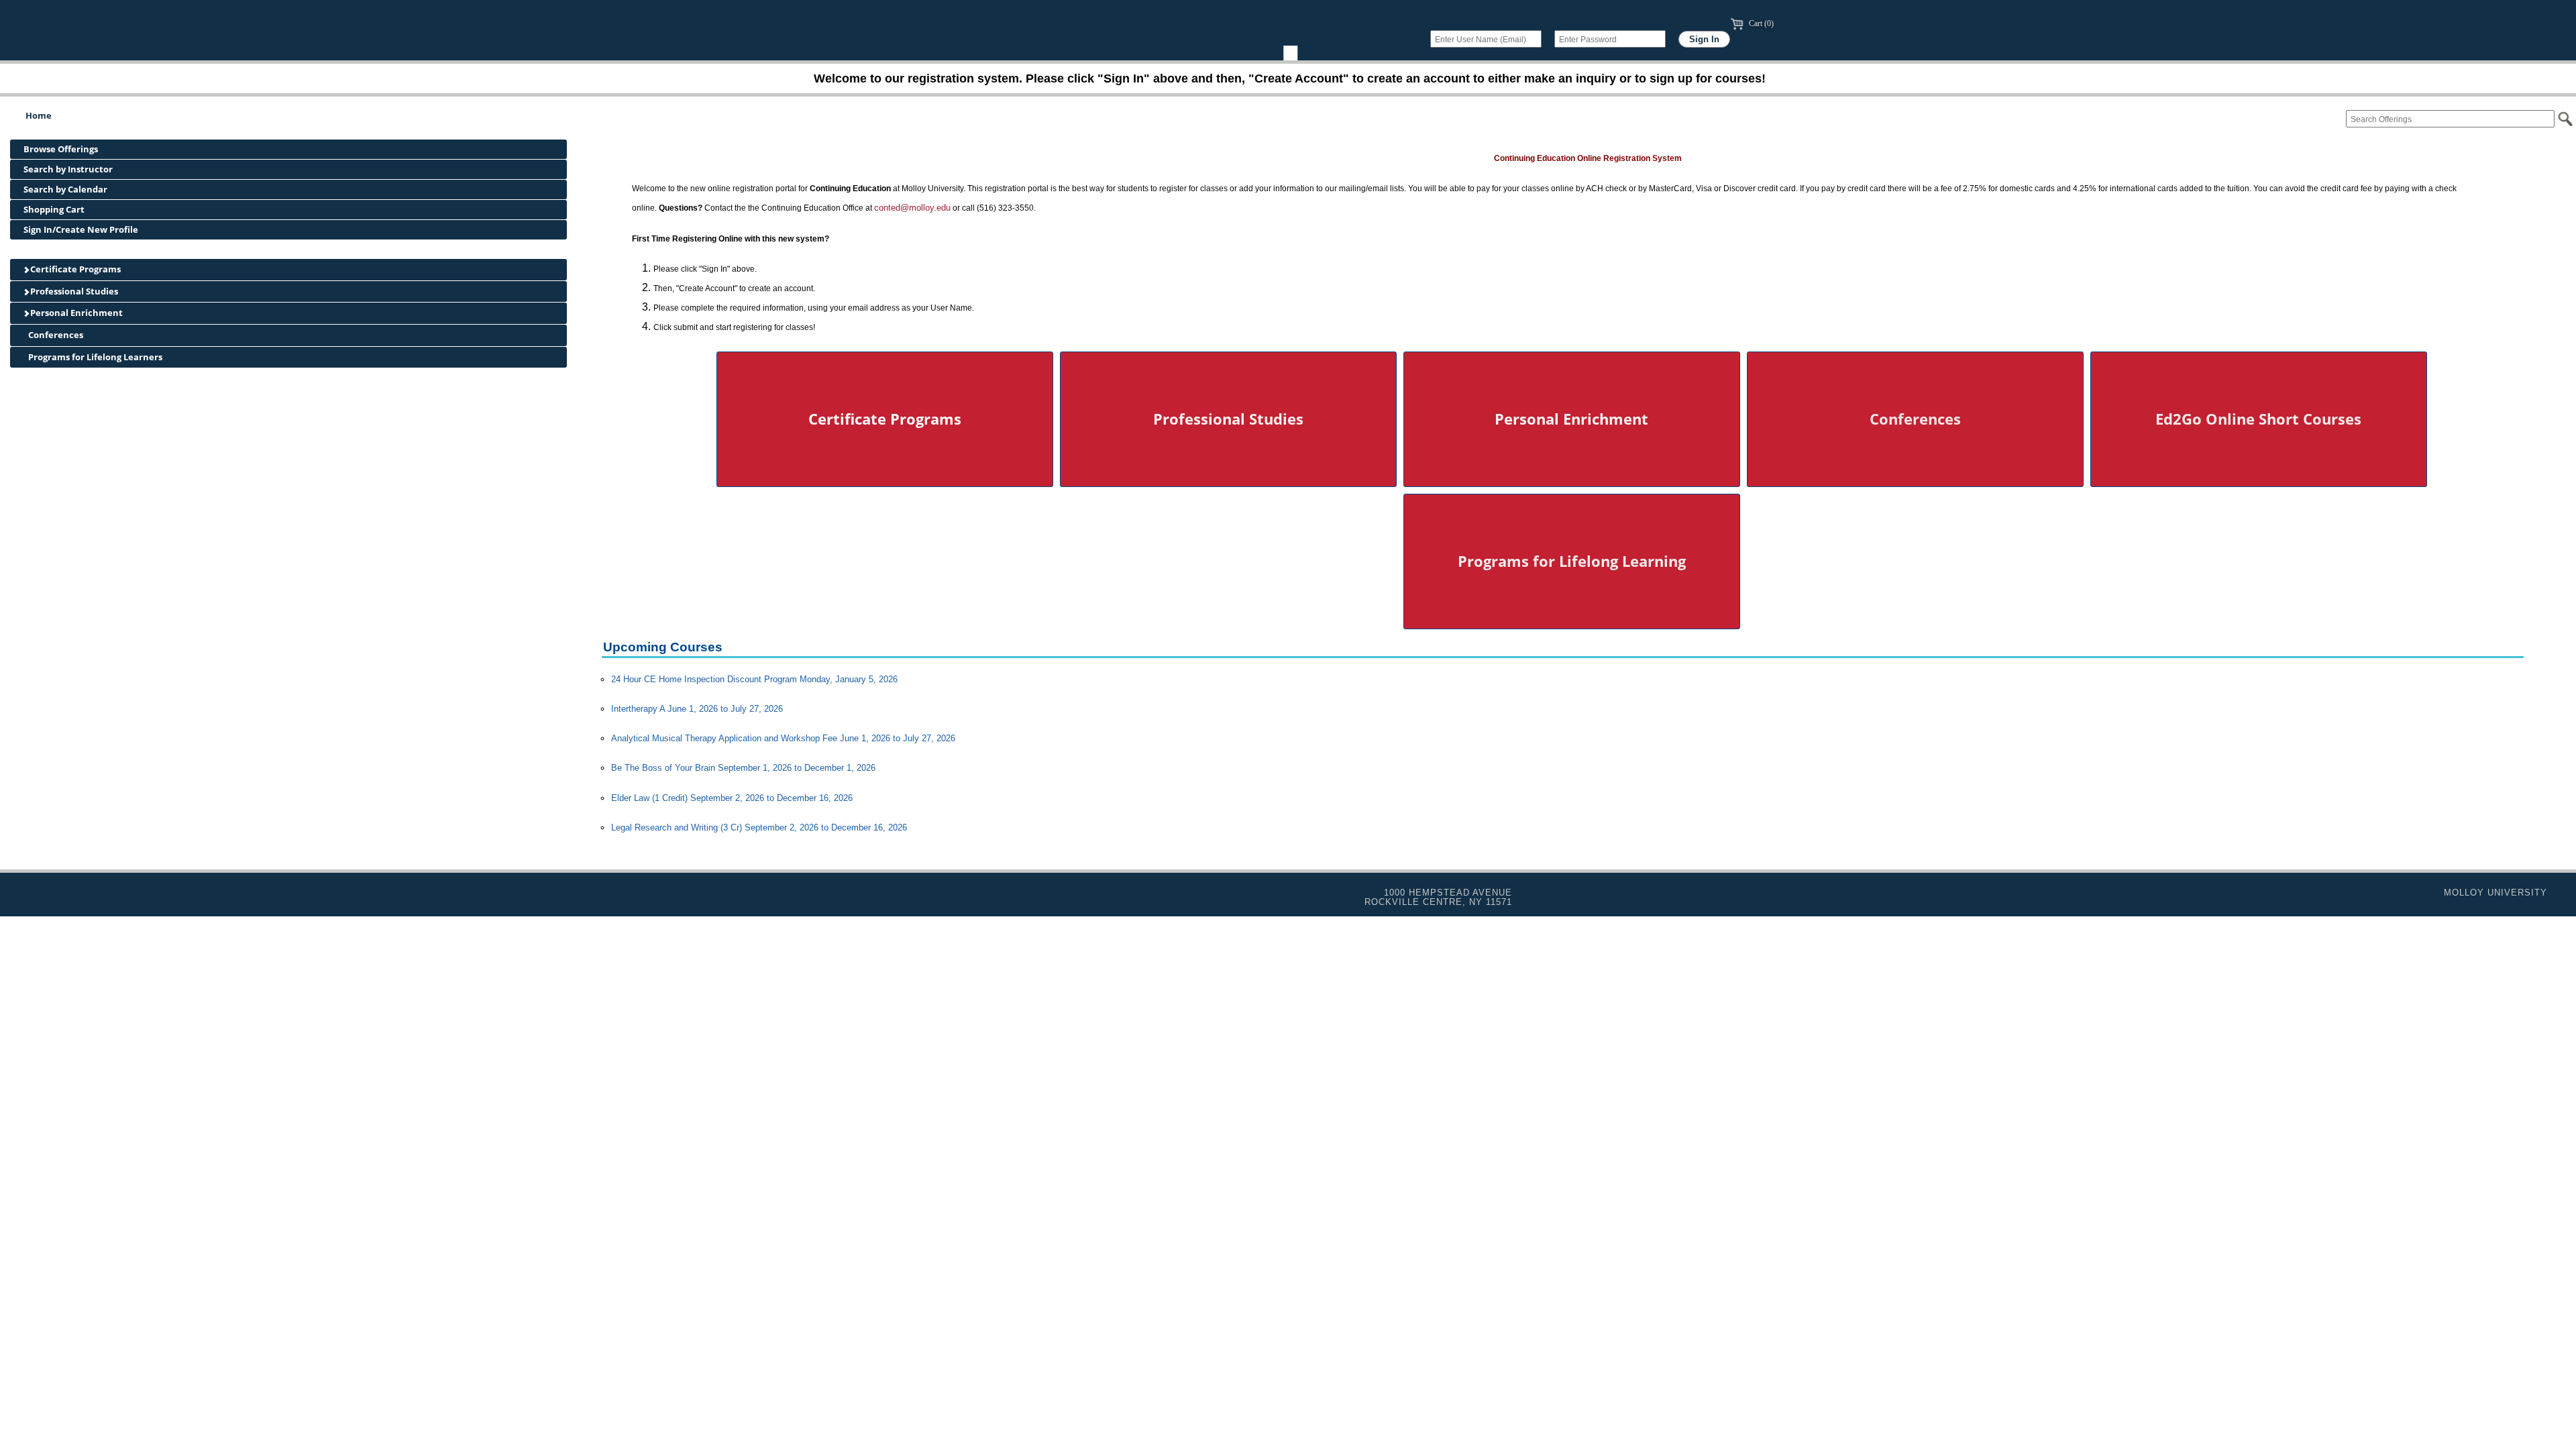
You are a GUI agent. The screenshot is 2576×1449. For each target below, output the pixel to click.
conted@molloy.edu (912, 208)
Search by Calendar (65, 189)
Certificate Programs (74, 269)
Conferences (55, 335)
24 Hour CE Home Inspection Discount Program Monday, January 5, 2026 (754, 679)
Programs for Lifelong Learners (94, 357)
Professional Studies (73, 291)
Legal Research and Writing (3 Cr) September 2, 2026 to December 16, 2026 (759, 827)
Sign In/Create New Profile (81, 229)
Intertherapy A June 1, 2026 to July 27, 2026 (697, 709)
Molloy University (2495, 893)
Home (39, 115)
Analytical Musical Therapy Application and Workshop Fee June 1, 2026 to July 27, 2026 (783, 738)
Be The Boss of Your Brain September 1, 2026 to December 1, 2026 (743, 768)
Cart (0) (1760, 23)
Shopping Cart (54, 209)
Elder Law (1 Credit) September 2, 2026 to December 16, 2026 (732, 798)
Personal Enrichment (75, 313)
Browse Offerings (61, 149)
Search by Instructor (68, 169)
